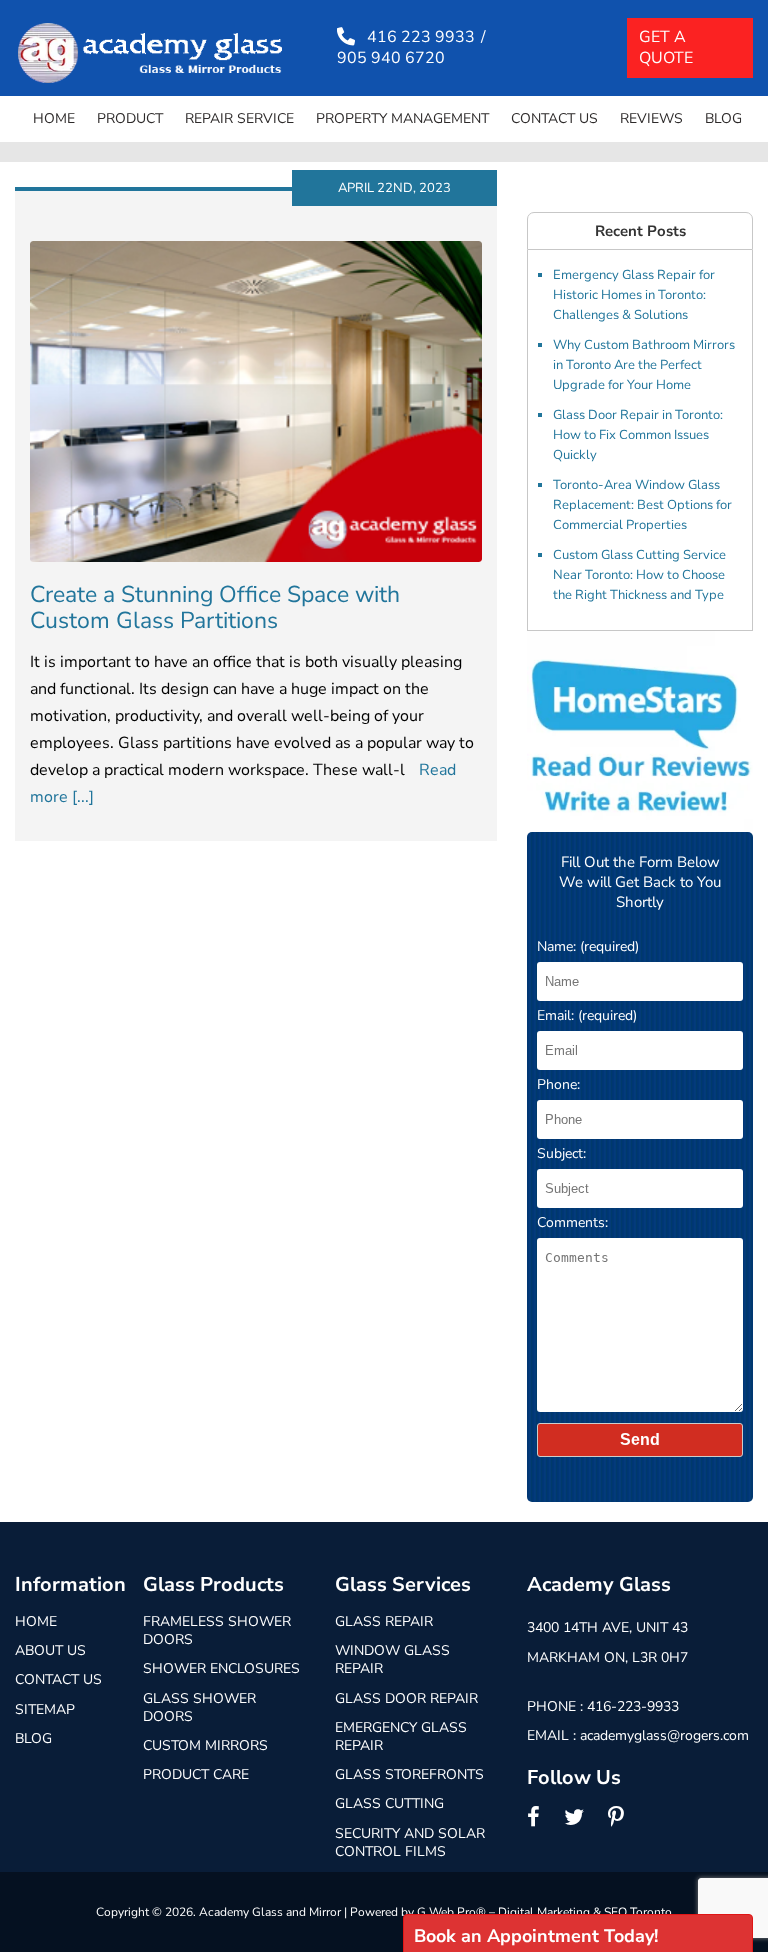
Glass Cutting (389, 1803)
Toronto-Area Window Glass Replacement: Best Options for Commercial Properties (642, 505)
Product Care (196, 1774)
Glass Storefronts (409, 1774)
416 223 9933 (421, 37)
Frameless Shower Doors (217, 1630)
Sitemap (45, 1709)
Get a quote (666, 47)
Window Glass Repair (392, 1659)
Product (130, 118)
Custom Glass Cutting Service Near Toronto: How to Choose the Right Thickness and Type (639, 575)
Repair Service (239, 118)
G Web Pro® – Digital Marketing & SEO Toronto (544, 1912)
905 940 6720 (391, 58)
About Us (50, 1650)
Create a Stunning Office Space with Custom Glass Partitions (215, 607)
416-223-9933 (633, 1706)
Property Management (402, 118)
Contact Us (554, 118)
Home (54, 118)
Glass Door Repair (406, 1698)
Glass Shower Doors (199, 1707)
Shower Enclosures (221, 1668)
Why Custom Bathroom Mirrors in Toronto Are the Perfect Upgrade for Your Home (644, 365)
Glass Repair (384, 1621)
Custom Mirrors (205, 1745)
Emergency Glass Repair (401, 1736)
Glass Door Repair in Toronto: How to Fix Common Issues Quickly (638, 435)
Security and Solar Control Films (410, 1842)
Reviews (651, 118)
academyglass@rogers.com (664, 1735)
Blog (723, 118)
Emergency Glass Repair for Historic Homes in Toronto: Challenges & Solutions (634, 295)
